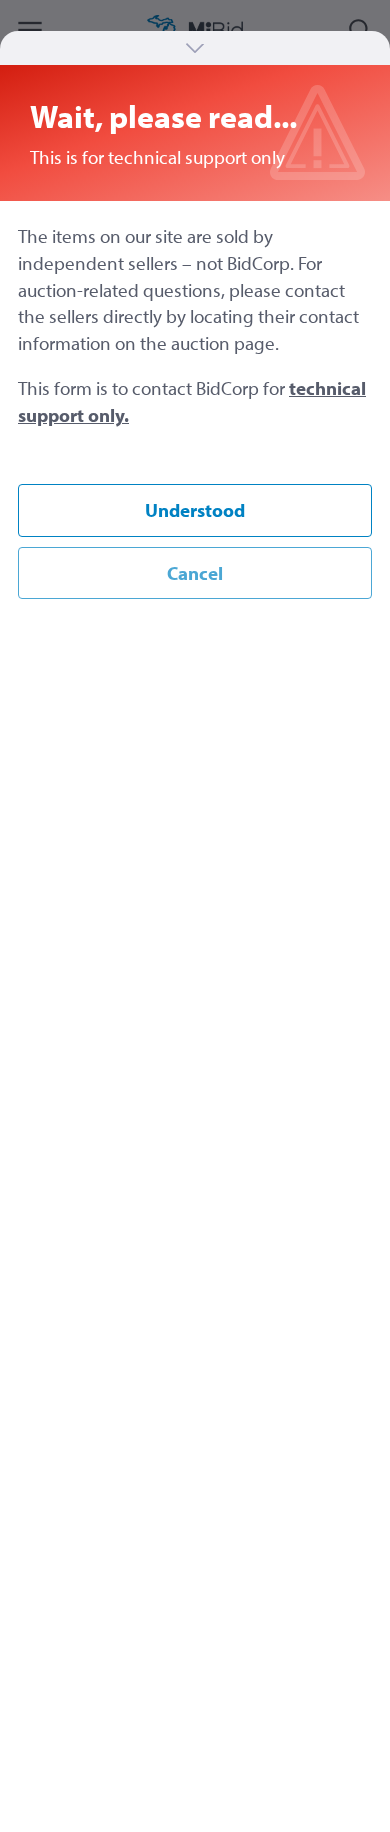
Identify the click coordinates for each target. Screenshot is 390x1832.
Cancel (195, 573)
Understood (195, 510)
